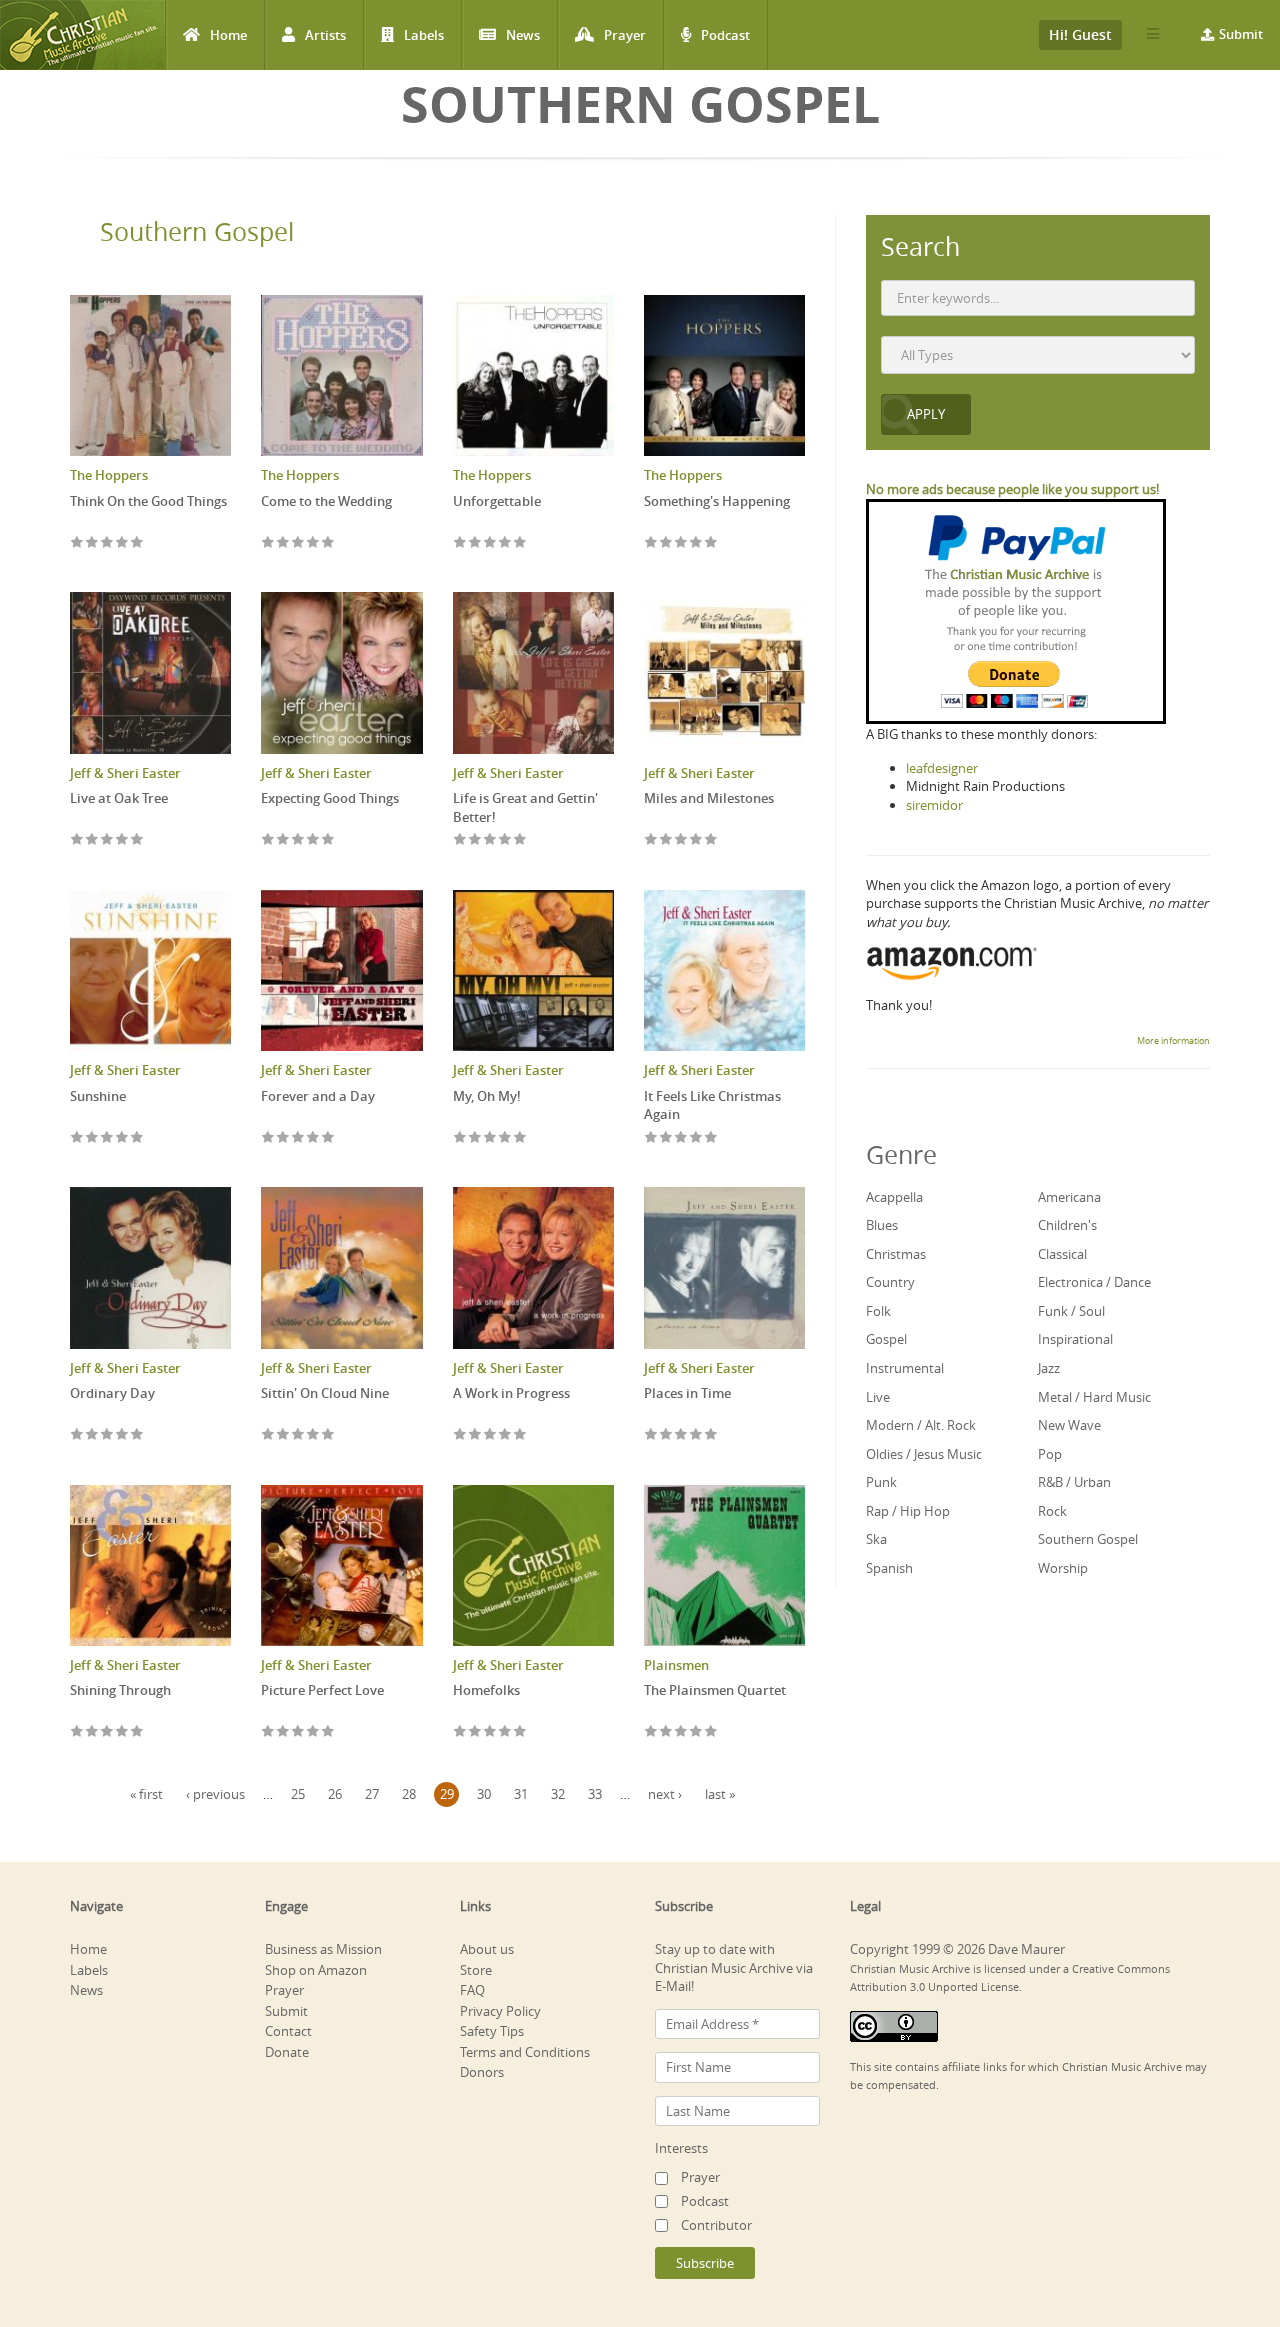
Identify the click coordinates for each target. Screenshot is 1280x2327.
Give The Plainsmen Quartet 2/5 (666, 1732)
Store (476, 1970)
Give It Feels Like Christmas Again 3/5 (681, 1138)
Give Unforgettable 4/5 (505, 543)
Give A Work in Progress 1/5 (460, 1435)
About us (487, 1949)
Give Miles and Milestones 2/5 (666, 840)
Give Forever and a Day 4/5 (313, 1138)
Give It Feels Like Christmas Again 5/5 (711, 1138)
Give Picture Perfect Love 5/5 (328, 1732)
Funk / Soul (1071, 1311)
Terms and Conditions (525, 2052)
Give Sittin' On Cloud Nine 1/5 (268, 1435)
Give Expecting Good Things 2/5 (283, 840)
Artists (325, 35)
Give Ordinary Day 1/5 (77, 1435)
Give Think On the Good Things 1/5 (77, 543)
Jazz (1049, 1368)
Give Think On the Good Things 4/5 (122, 543)
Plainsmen (676, 1665)
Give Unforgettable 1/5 (460, 543)
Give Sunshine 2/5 (92, 1138)
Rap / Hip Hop (908, 1511)
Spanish (889, 1568)
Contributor (716, 2225)
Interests (681, 2148)
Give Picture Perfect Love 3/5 (298, 1732)
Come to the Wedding (326, 501)
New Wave (1069, 1425)
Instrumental (905, 1368)
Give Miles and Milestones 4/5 (696, 840)
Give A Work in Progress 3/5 (490, 1435)
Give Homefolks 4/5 (505, 1732)
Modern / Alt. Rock (921, 1425)
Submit (1241, 34)
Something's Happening (717, 501)
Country (890, 1282)
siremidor (934, 805)
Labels (424, 35)
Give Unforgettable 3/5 (490, 543)
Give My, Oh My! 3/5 (490, 1138)
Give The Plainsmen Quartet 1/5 (651, 1732)
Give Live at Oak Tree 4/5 (122, 840)
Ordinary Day (112, 1393)
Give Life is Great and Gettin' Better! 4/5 (505, 840)
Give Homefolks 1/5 (460, 1732)
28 (409, 1794)
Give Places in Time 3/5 (681, 1435)
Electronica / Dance (1094, 1282)
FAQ (472, 1990)
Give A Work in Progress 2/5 (475, 1435)
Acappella (894, 1197)
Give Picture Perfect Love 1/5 (268, 1732)
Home (228, 35)
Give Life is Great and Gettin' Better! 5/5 (520, 840)
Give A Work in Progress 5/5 (520, 1435)
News (523, 35)
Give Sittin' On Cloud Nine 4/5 (313, 1435)
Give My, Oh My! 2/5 (475, 1138)
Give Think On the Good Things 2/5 (92, 543)
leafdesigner (942, 768)
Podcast (725, 35)
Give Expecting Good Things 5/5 (328, 840)
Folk (878, 1311)
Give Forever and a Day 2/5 (283, 1138)
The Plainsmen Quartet (715, 1690)
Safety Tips (492, 2031)
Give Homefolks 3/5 (490, 1732)
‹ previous (215, 1794)
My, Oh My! (487, 1096)
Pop (1050, 1454)
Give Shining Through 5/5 (137, 1732)
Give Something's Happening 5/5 (711, 543)
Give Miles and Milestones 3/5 (681, 840)
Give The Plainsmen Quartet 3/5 (681, 1732)
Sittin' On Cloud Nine (325, 1393)
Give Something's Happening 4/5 (696, 543)
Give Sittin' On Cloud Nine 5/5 (328, 1435)
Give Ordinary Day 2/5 (92, 1435)
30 (484, 1794)
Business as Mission (323, 1949)
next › (665, 1794)
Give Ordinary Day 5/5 (137, 1435)
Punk (881, 1482)
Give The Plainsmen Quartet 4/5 (696, 1732)
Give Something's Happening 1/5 (651, 543)
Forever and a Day (318, 1096)
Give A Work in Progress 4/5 (505, 1435)
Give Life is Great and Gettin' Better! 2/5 (475, 840)
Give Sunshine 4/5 (122, 1138)
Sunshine (98, 1096)
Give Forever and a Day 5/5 (328, 1138)
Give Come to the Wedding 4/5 (313, 543)
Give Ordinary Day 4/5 (122, 1435)
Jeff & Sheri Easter (125, 773)
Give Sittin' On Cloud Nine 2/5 (283, 1435)
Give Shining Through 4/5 (122, 1732)
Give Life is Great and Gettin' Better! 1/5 (460, 840)
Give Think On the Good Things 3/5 (107, 543)
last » (720, 1794)
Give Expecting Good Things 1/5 (268, 840)
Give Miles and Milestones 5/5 (711, 840)
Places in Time (687, 1393)
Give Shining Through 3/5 (107, 1732)
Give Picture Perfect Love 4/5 (313, 1732)
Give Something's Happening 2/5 (666, 543)
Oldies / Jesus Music (924, 1454)
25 (298, 1794)
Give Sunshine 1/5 (77, 1138)
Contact (288, 2031)
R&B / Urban (1074, 1482)
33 (595, 1794)
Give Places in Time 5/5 (711, 1435)
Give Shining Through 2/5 (92, 1732)
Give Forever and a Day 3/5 (298, 1138)
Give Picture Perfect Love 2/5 (283, 1732)
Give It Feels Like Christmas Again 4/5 (696, 1138)
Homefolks (486, 1690)
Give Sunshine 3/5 (107, 1138)
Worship (1063, 1568)
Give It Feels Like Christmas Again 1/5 (651, 1138)
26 (335, 1794)
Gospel (886, 1339)
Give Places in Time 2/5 (666, 1435)
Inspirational (1075, 1339)
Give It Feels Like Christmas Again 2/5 (666, 1138)
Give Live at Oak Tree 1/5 (77, 840)
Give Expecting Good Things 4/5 (313, 840)
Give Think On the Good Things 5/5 (137, 543)
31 (521, 1794)
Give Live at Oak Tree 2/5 (92, 840)
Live (878, 1397)
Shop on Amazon (316, 1970)
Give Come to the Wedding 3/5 (298, 543)
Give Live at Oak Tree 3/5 (107, 840)
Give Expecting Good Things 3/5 (298, 840)
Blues (882, 1225)
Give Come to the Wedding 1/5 (268, 543)
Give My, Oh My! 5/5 (520, 1138)
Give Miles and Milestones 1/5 (651, 840)
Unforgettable (497, 501)
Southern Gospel (197, 231)
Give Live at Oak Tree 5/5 (137, 840)
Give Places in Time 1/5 (651, 1435)
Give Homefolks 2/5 (475, 1732)
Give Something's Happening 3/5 (681, 543)
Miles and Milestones (709, 798)
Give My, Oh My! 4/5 (505, 1138)
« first (146, 1794)
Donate (287, 2052)
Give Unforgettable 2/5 (475, 543)
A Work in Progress (511, 1393)
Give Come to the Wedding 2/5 (283, 543)
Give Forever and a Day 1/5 (268, 1138)
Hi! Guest (1080, 34)
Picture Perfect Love (322, 1690)
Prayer (625, 35)
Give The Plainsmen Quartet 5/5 (711, 1732)
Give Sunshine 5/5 (137, 1138)
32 (558, 1794)
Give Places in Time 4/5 (696, 1435)
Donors (482, 2072)
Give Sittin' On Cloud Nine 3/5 (298, 1435)
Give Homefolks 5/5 (520, 1732)
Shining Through (120, 1690)
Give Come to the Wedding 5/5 (328, 543)
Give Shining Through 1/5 (77, 1732)
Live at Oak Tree (119, 798)
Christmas (896, 1254)
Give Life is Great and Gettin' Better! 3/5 (490, 840)
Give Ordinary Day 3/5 (107, 1435)
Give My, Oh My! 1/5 (460, 1138)
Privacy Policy (500, 2011)
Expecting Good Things (330, 798)
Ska (876, 1539)
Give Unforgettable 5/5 (520, 543)
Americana (1069, 1197)
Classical (1062, 1254)
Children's (1067, 1225)
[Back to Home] (82, 35)
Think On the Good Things (148, 501)
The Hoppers (109, 475)
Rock (1052, 1511)
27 (372, 1794)
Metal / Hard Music (1094, 1397)
